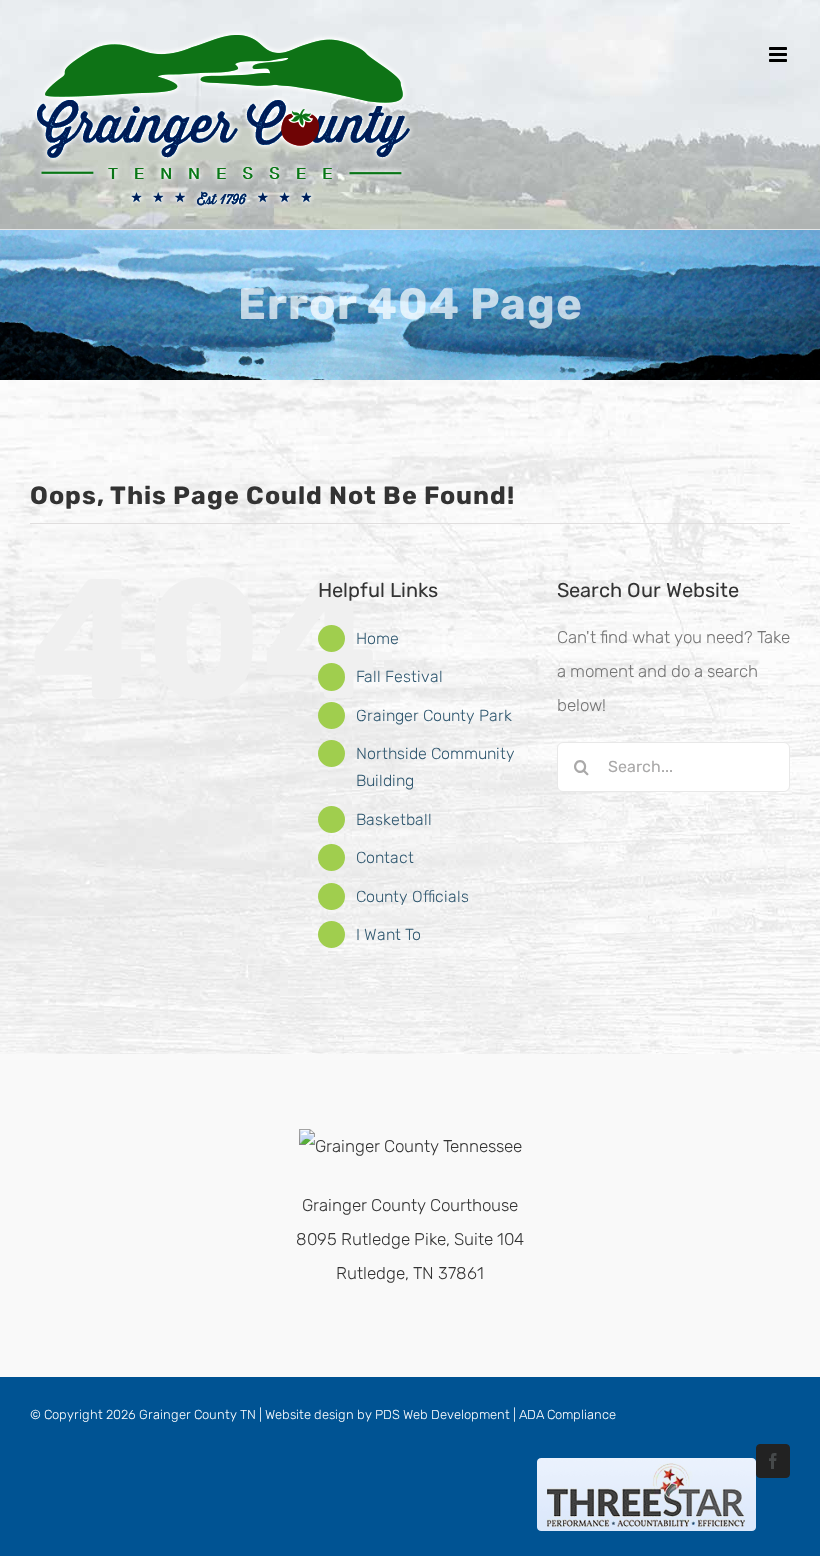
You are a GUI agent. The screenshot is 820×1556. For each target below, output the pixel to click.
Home (377, 638)
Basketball (394, 819)
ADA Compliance (567, 1414)
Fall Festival (399, 676)
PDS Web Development (442, 1414)
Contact (385, 857)
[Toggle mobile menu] (779, 54)
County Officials (412, 896)
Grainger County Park (434, 715)
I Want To (388, 934)
